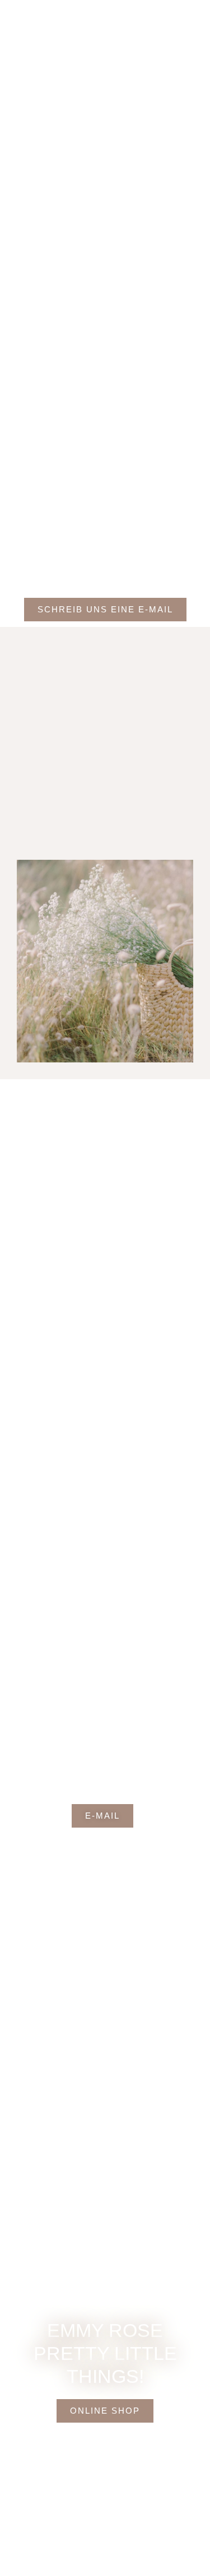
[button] (195, 16)
